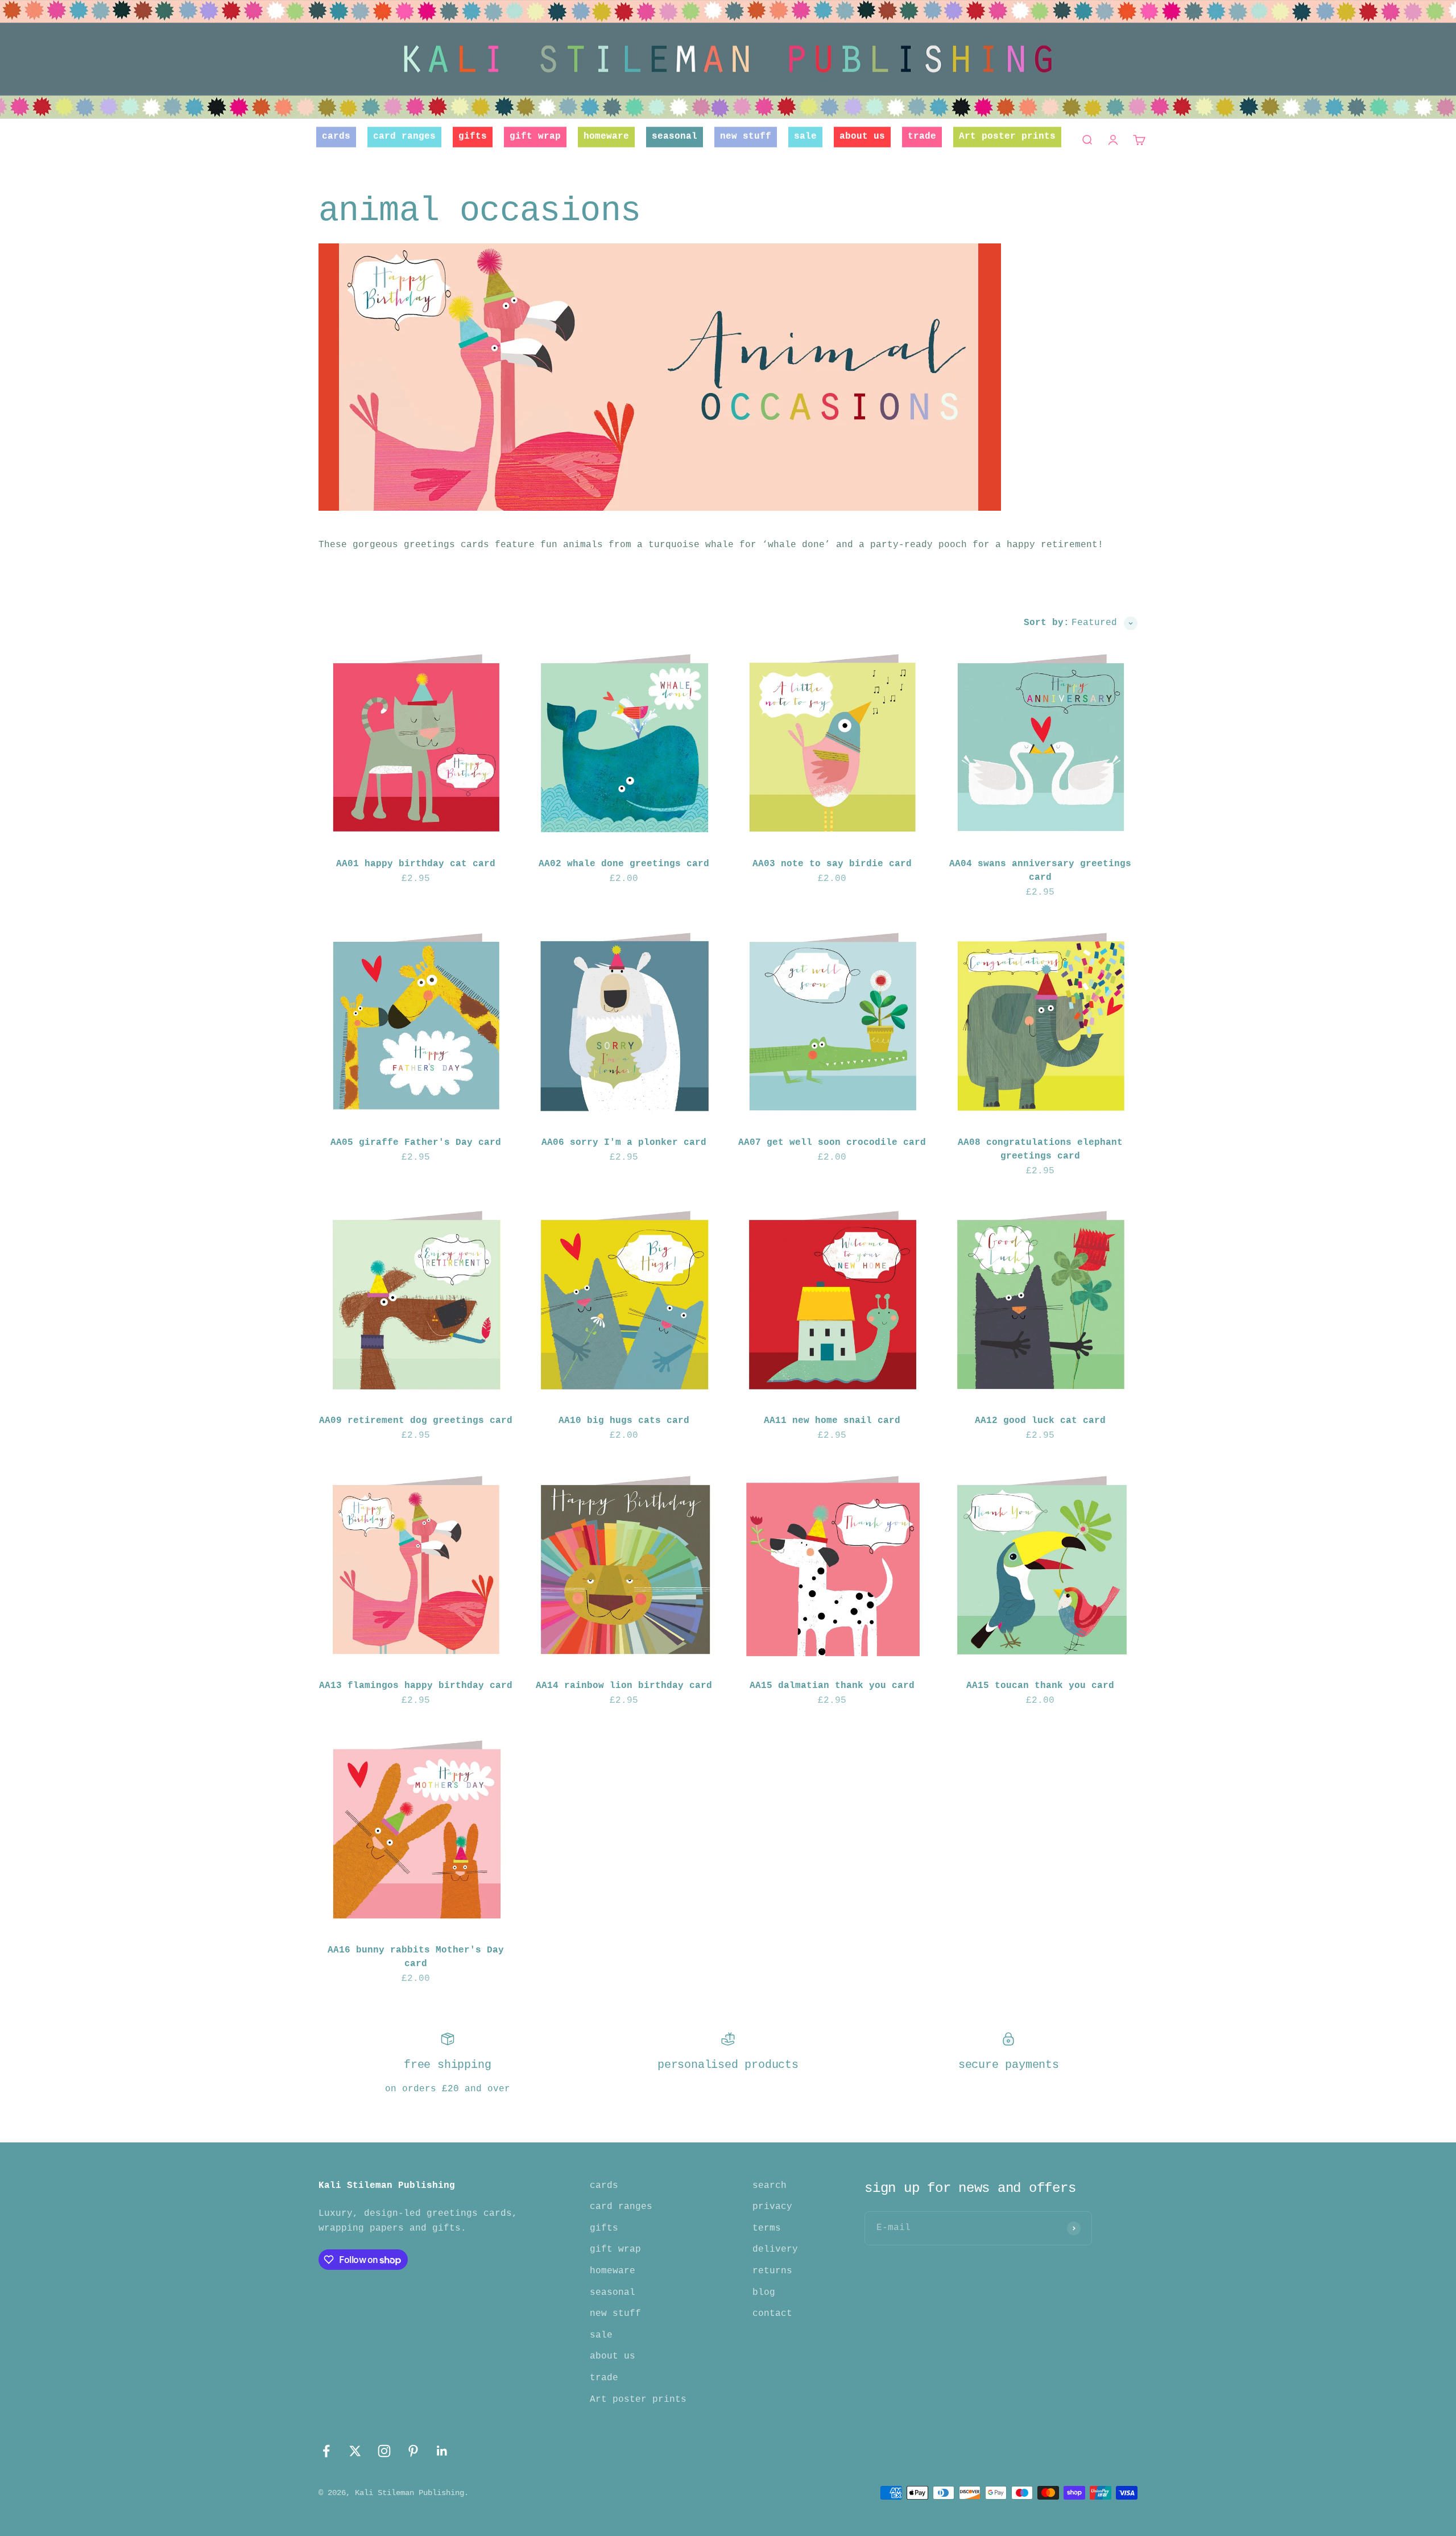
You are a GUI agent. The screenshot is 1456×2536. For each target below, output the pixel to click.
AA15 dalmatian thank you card (832, 1686)
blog (764, 2293)
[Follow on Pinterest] (413, 2451)
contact (772, 2314)
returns (772, 2271)
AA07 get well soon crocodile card (832, 1143)
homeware (606, 136)
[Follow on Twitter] (355, 2451)
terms (767, 2228)
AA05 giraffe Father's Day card (416, 1143)
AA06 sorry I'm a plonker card (624, 1143)
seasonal (675, 136)
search (770, 2186)
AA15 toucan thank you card (1040, 1686)
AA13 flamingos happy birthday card (416, 1686)
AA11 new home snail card (832, 1421)
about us (862, 136)
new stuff (746, 136)
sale (805, 136)
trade (922, 136)
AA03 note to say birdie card (832, 864)
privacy (772, 2207)
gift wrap (535, 136)
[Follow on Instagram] (384, 2451)
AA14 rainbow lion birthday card (624, 1686)
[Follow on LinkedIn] (442, 2451)
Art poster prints (1007, 136)
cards (336, 136)
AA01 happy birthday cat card (416, 864)
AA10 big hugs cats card (624, 1421)
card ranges (404, 136)
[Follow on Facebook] (326, 2451)
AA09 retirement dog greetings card (416, 1421)
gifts (473, 136)
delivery (775, 2249)
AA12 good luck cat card (1040, 1421)
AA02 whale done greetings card (624, 864)
